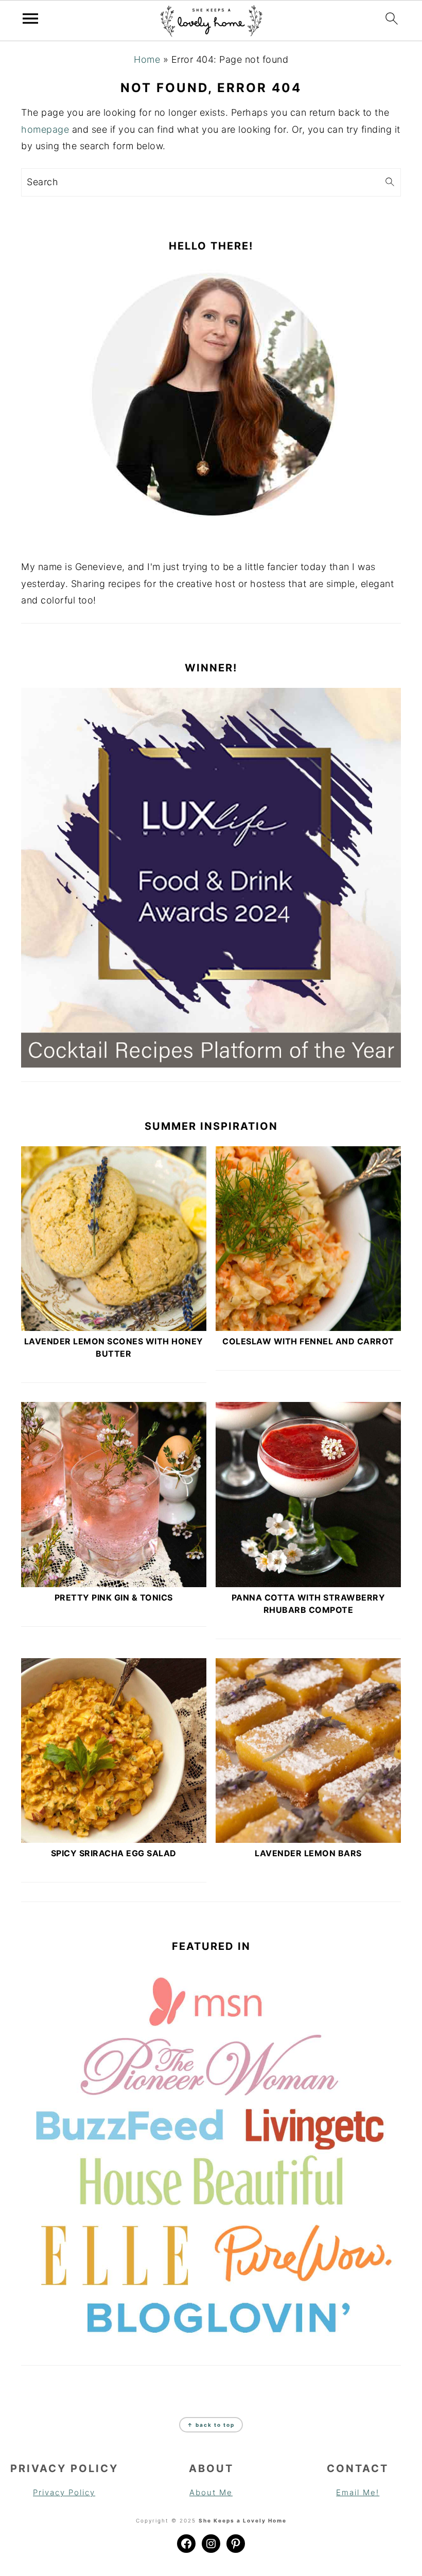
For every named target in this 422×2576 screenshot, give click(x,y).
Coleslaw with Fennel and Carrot (308, 1341)
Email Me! (358, 2492)
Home (147, 59)
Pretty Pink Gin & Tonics (114, 1597)
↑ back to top (211, 2425)
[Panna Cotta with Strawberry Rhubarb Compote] (308, 1495)
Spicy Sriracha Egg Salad (114, 1853)
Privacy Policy (64, 2492)
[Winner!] (211, 878)
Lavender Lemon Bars (308, 1853)
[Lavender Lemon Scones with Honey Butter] (114, 1239)
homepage (45, 129)
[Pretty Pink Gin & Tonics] (114, 1495)
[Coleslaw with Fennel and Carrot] (308, 1239)
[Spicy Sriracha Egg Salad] (114, 1751)
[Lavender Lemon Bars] (308, 1751)
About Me (211, 2492)
